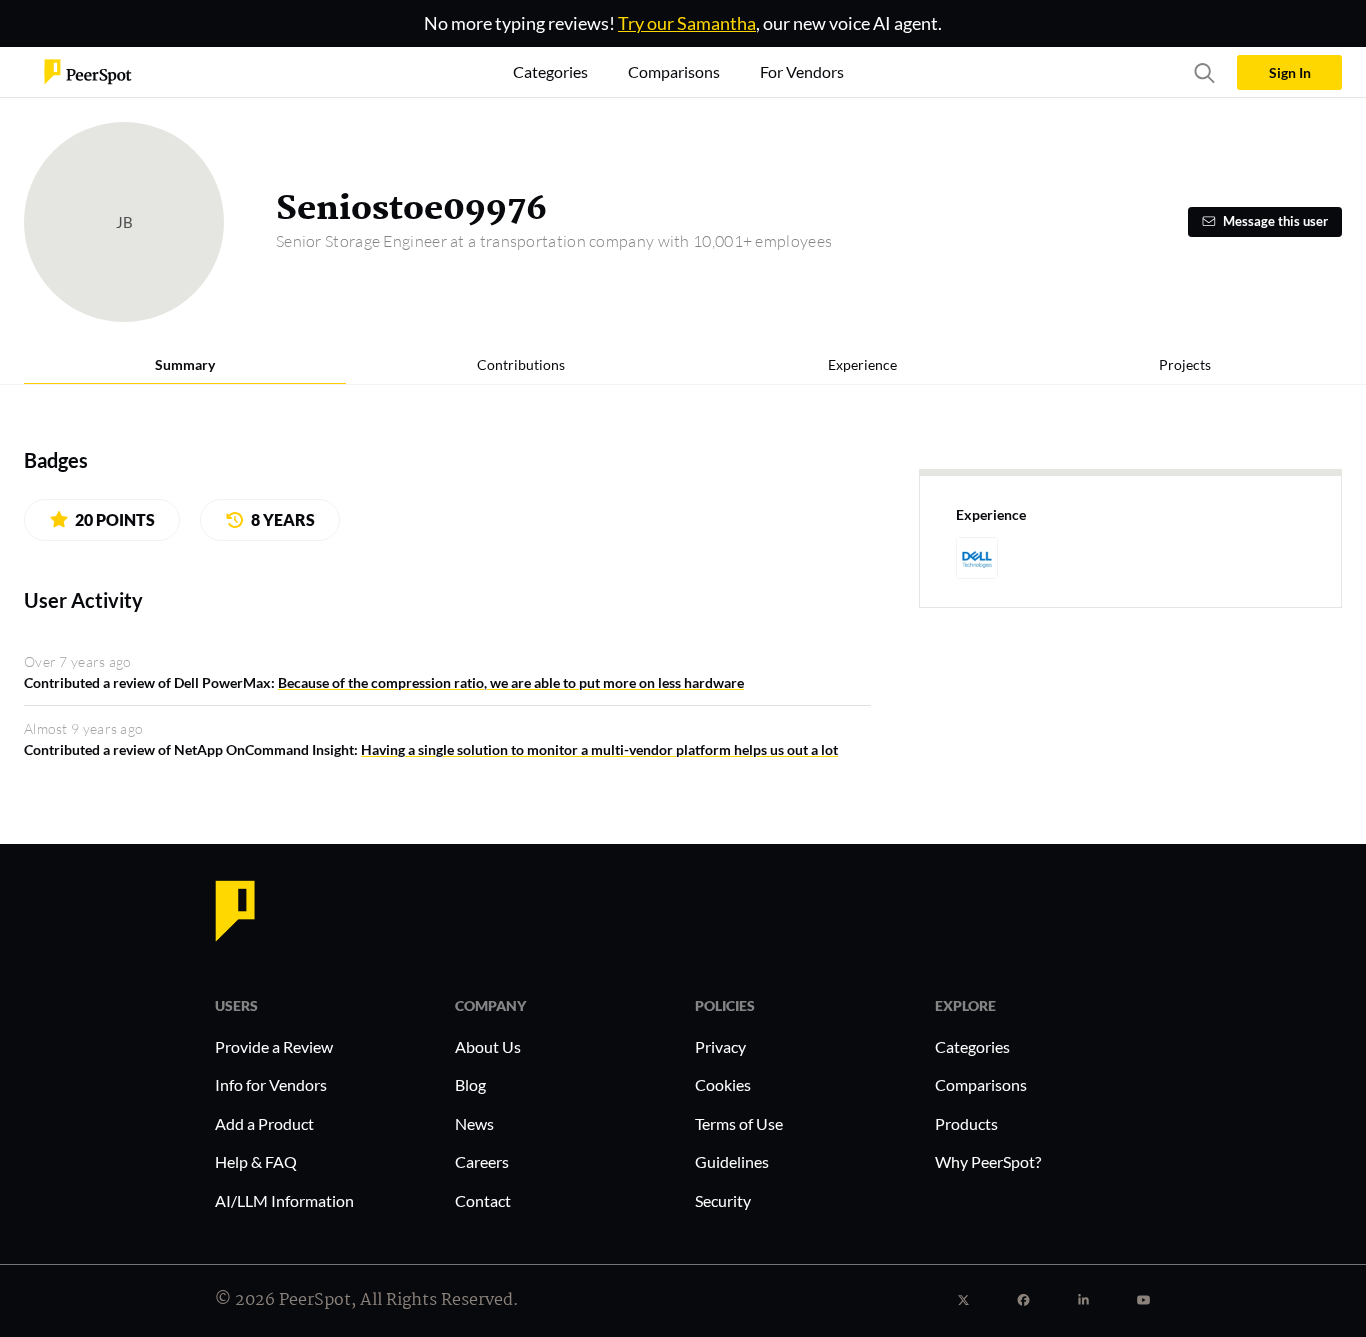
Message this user (1275, 221)
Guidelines (732, 1161)
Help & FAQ (256, 1161)
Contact (483, 1200)
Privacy (720, 1046)
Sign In (1290, 72)
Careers (482, 1161)
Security (723, 1200)
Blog (470, 1084)
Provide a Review (274, 1046)
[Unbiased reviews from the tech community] (88, 70)
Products (966, 1123)
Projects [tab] (1185, 364)
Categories (972, 1046)
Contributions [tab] (521, 364)
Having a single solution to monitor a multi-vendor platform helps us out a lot (599, 749)
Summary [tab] (185, 364)
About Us (488, 1046)
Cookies (723, 1084)
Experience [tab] (862, 364)
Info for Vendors (271, 1084)
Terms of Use (739, 1123)
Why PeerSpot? (988, 1161)
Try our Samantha (687, 23)
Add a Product (264, 1123)
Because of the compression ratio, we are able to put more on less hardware (511, 682)
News (474, 1123)
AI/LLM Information (284, 1200)
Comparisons (981, 1084)
